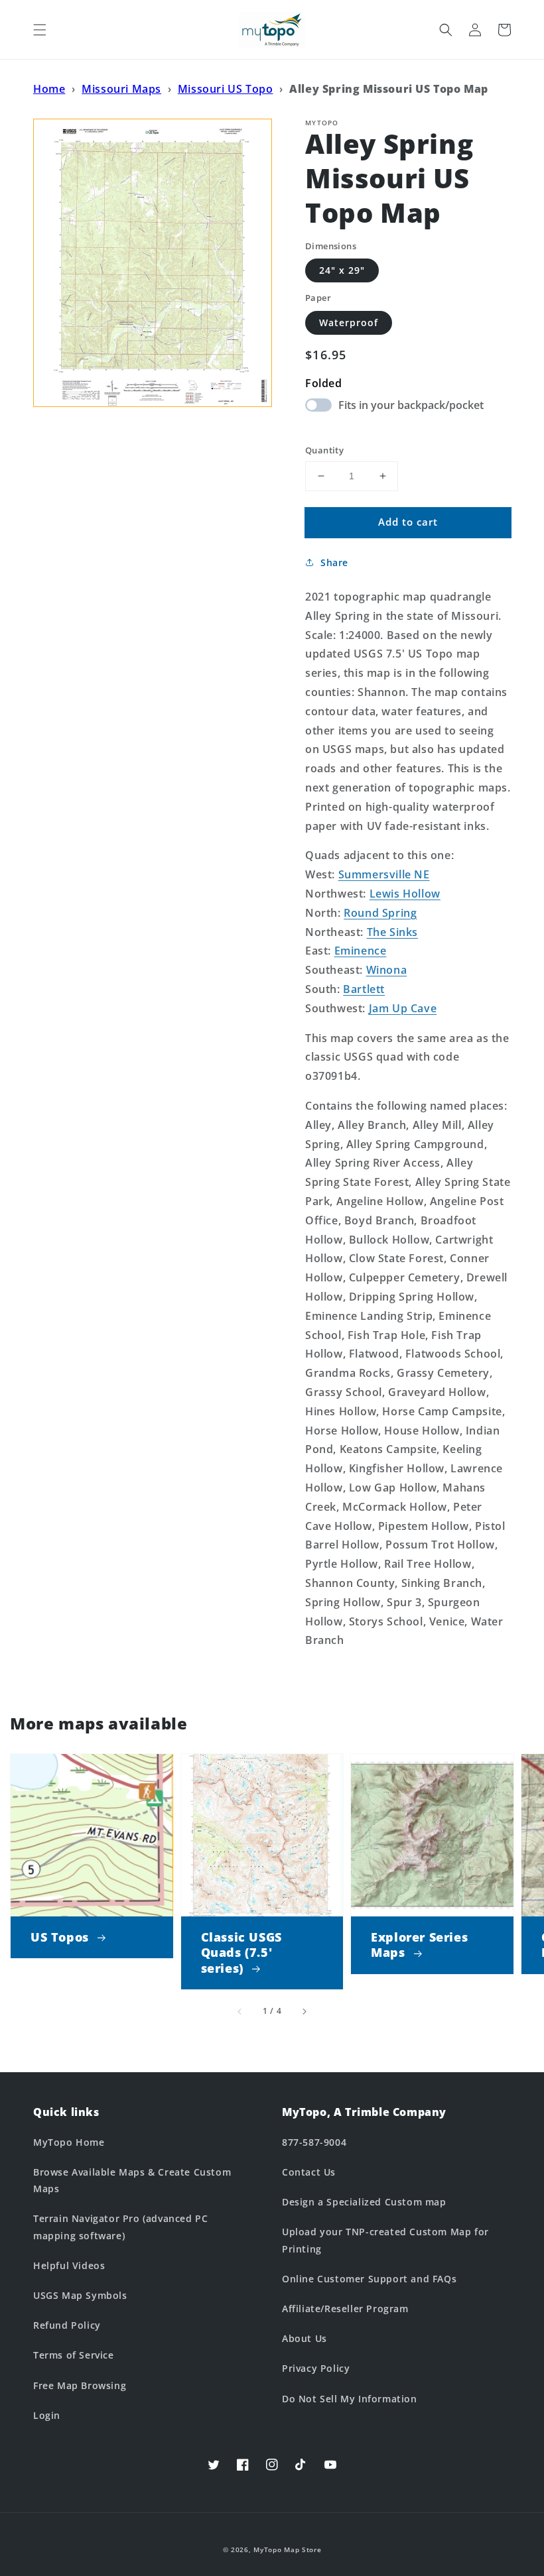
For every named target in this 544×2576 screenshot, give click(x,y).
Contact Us (309, 2172)
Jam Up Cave (403, 1008)
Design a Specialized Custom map (364, 2202)
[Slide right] (304, 2011)
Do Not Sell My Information (350, 2399)
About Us (305, 2338)
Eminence (361, 951)
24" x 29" (342, 270)
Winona (387, 970)
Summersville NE (384, 874)
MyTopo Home (69, 2142)
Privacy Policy (316, 2368)
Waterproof (349, 322)
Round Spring (380, 913)
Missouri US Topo (226, 89)
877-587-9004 (314, 2142)
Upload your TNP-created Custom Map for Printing (385, 2240)
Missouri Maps (121, 89)
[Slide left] (240, 2011)
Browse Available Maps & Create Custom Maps (132, 2180)
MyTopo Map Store (287, 2549)
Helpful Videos (69, 2265)
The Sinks (392, 932)
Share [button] (334, 562)
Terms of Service (74, 2355)
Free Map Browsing (80, 2385)
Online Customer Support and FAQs (369, 2279)
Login (47, 2415)
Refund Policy (67, 2325)
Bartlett (364, 989)
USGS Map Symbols (80, 2295)
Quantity (324, 450)
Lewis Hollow (405, 894)
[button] (40, 30)
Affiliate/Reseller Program (345, 2309)
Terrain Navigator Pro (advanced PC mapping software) (120, 2227)
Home (49, 89)
